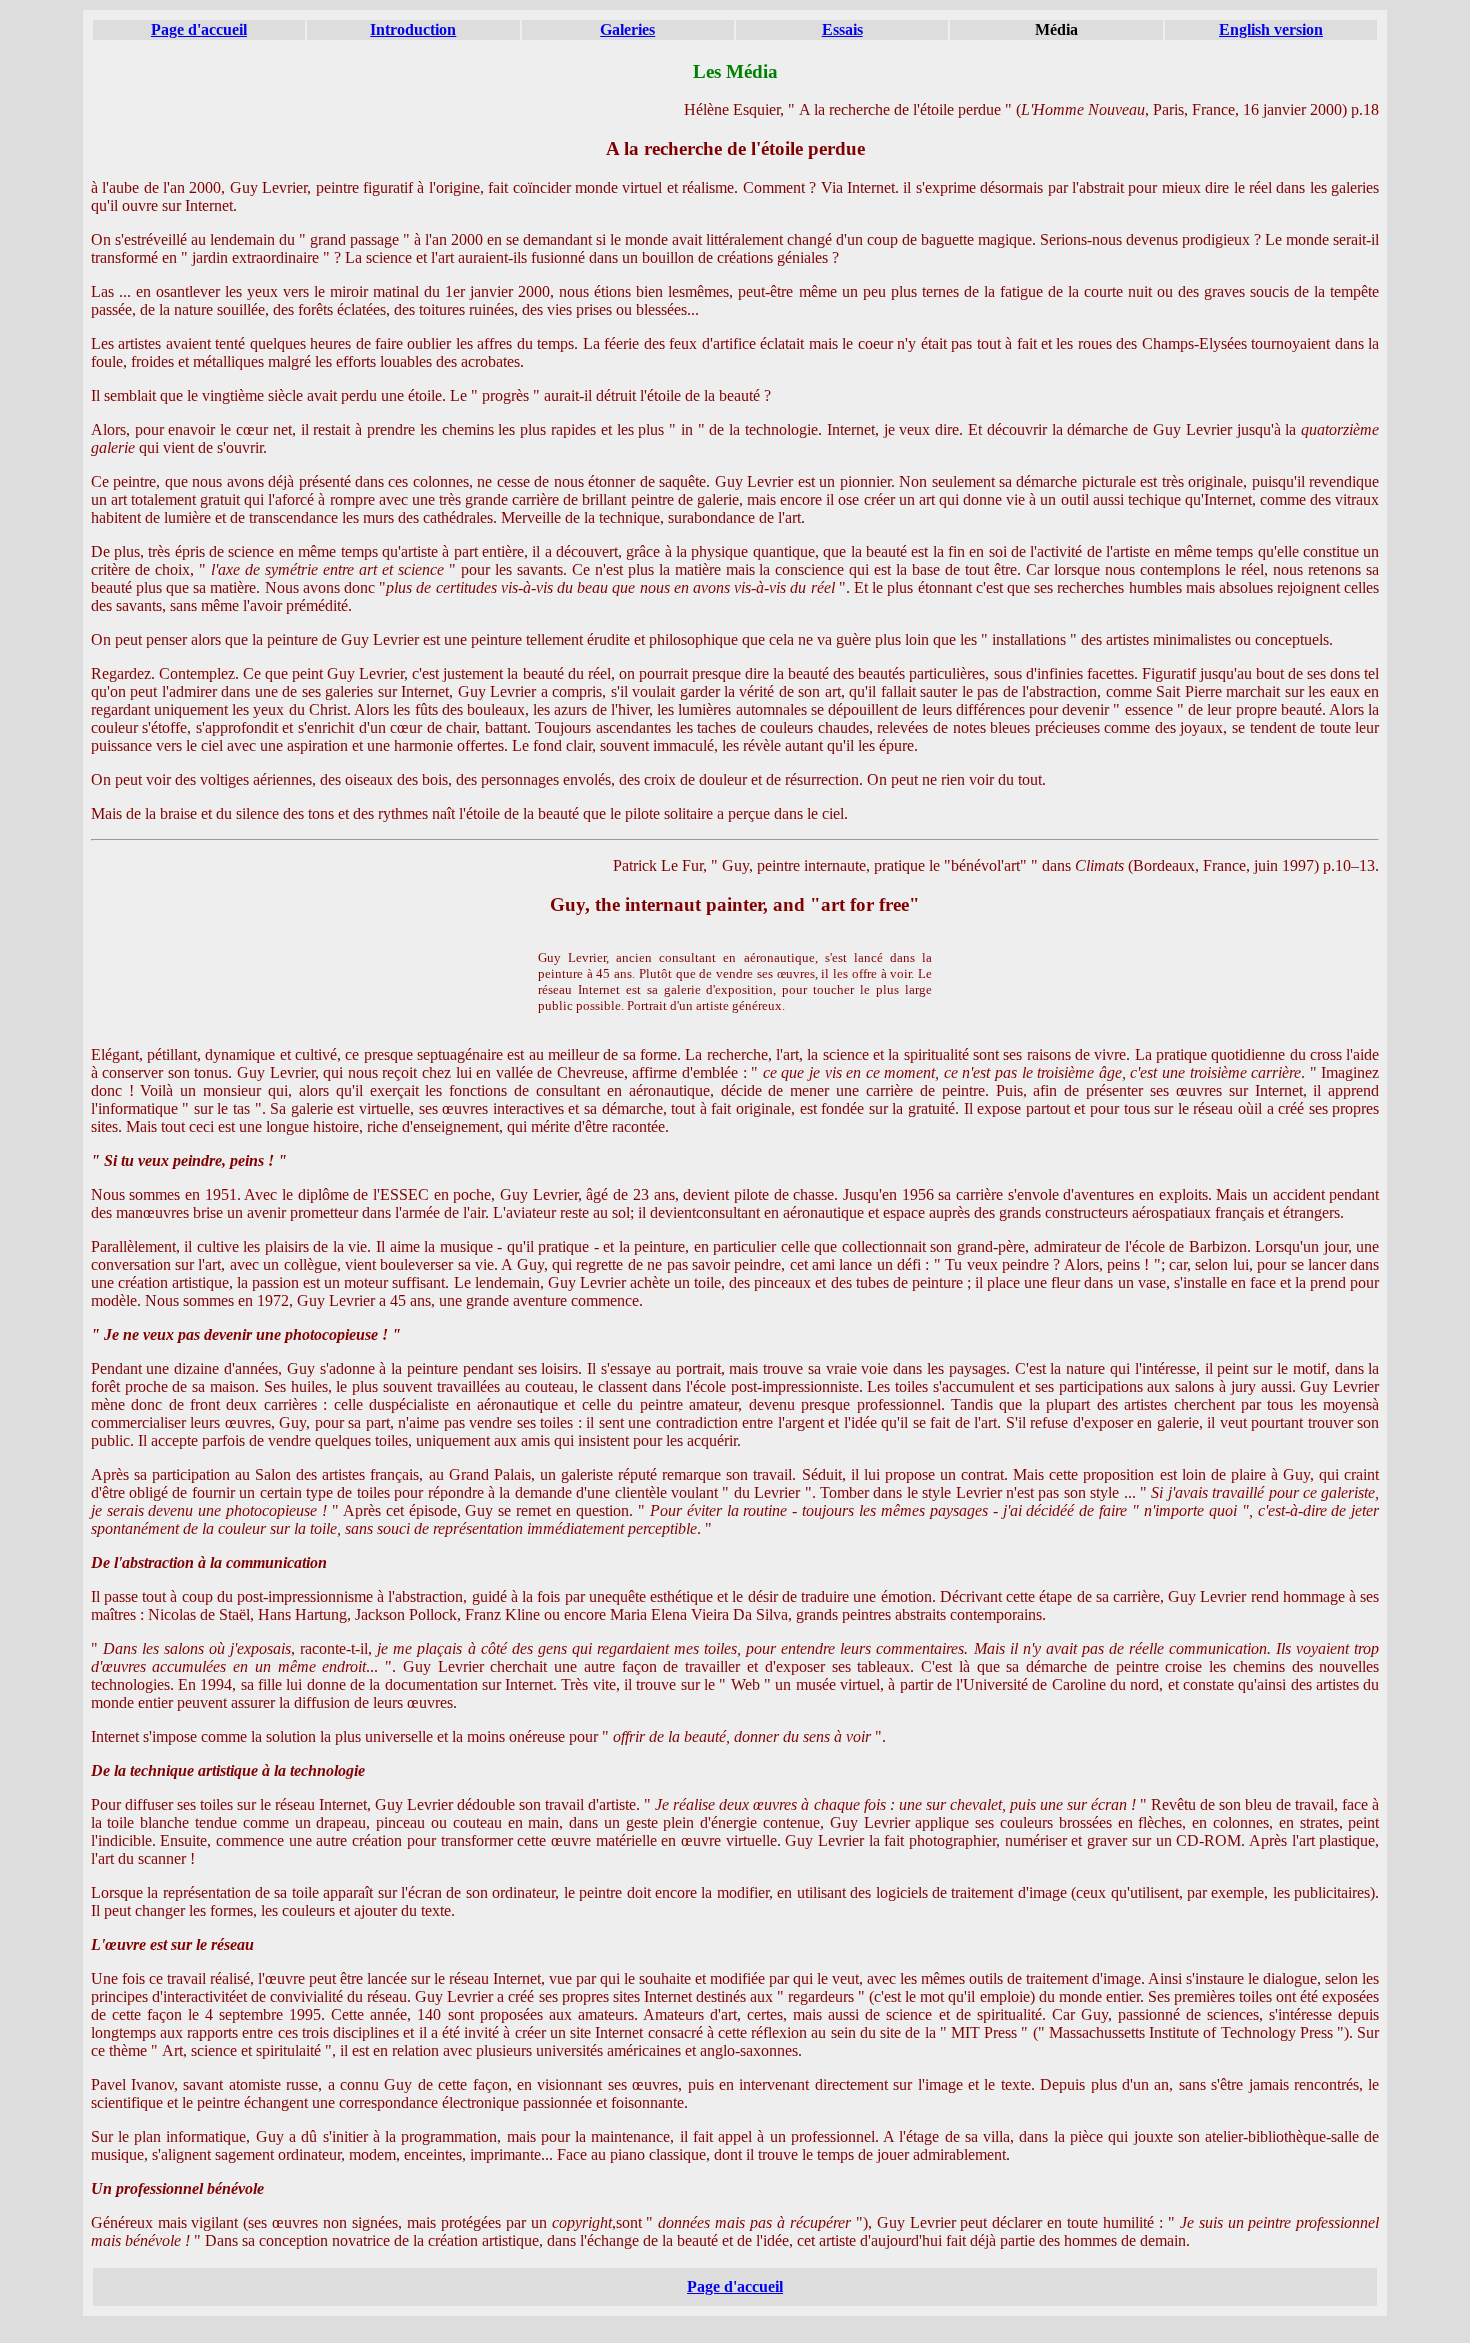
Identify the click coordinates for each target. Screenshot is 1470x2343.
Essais (842, 29)
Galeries (627, 29)
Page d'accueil (199, 29)
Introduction (413, 29)
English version (1271, 29)
